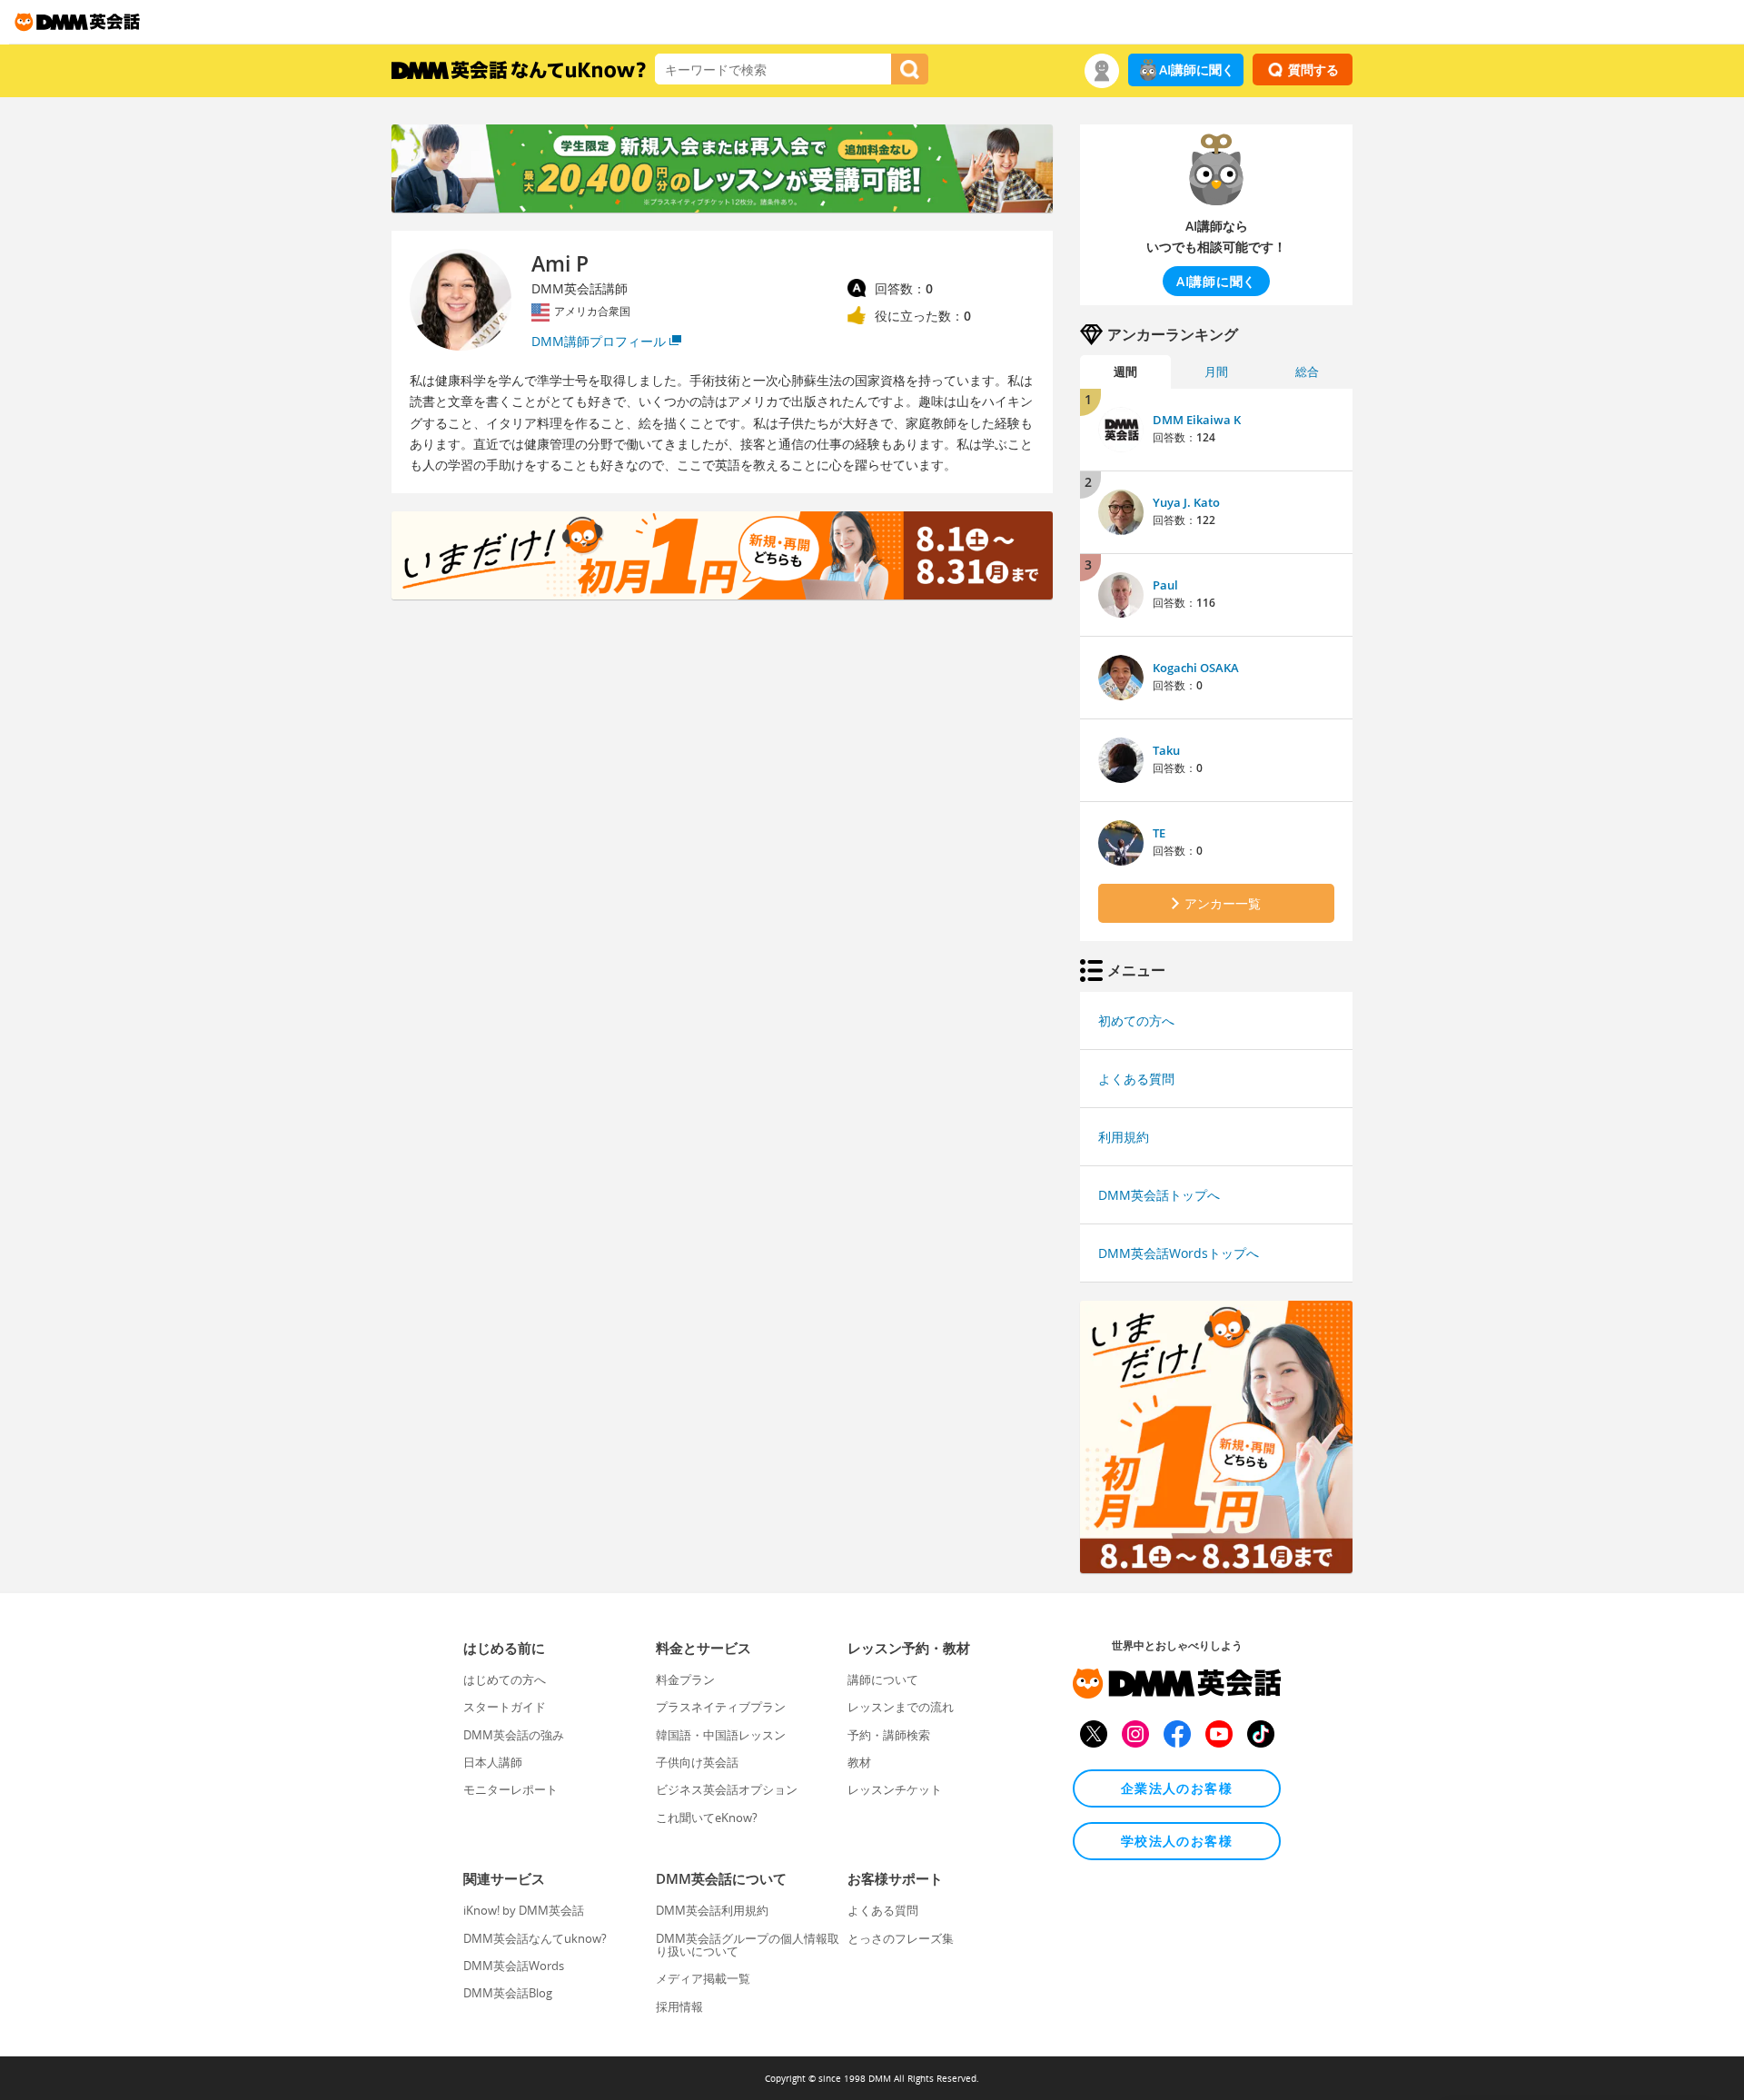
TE (1159, 833)
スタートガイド (505, 1707)
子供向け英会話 (697, 1762)
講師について (883, 1679)
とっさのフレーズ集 (901, 1938)
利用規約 (1124, 1137)
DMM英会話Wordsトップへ (1179, 1253)
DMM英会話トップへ (1159, 1195)
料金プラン (685, 1679)
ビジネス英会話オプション (727, 1789)
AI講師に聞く (1197, 69)
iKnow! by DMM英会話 (524, 1910)
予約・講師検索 (889, 1735)
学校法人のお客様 (1177, 1841)
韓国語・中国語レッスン (721, 1735)
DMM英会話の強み (514, 1735)
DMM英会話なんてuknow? (535, 1938)
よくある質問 (1136, 1079)
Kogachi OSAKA (1196, 668)
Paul (1165, 585)
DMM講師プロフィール (599, 341)
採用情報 (679, 2006)
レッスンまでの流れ (901, 1707)
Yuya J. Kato (1186, 502)
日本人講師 (493, 1762)
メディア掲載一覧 (703, 1978)
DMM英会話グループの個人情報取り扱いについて (748, 1945)
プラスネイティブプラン (721, 1707)
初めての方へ (1136, 1020)
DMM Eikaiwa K (1197, 420)
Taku (1166, 750)
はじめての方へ (505, 1679)
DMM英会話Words (514, 1966)
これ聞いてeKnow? (707, 1818)
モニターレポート (510, 1789)
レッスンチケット (895, 1789)
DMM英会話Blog (508, 1993)
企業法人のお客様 (1177, 1788)
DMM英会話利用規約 (712, 1910)
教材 (859, 1762)
